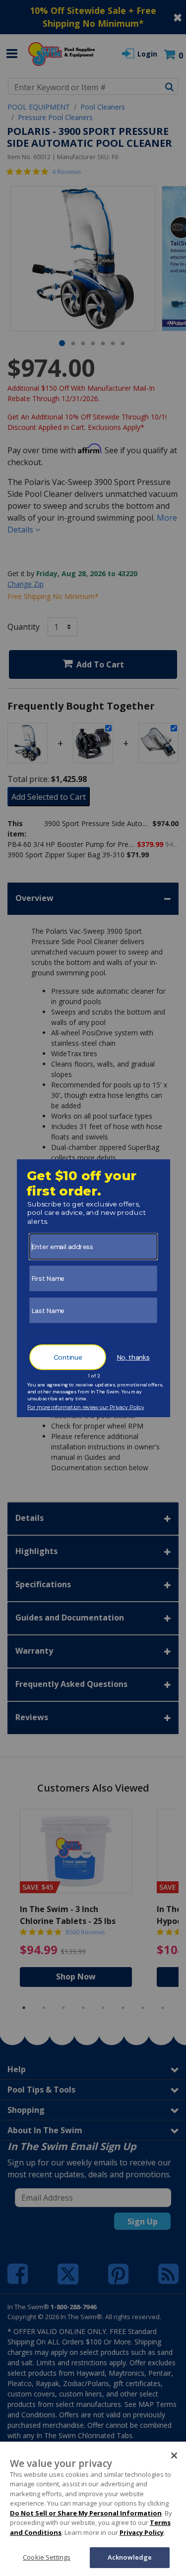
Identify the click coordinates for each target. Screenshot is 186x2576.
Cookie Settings (47, 2557)
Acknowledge (130, 2557)
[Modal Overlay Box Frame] (93, 1288)
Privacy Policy (142, 2532)
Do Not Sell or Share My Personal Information (86, 2513)
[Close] (174, 2456)
